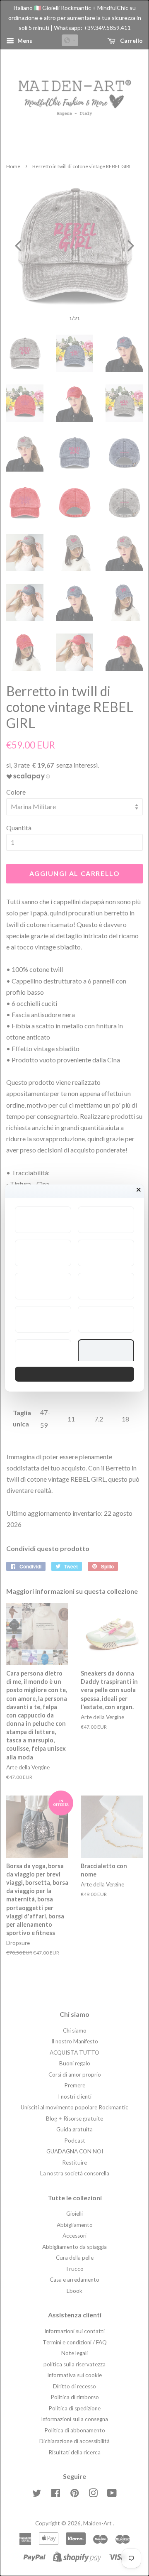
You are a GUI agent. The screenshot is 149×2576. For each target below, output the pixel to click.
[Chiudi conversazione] (139, 1190)
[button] (43, 1220)
